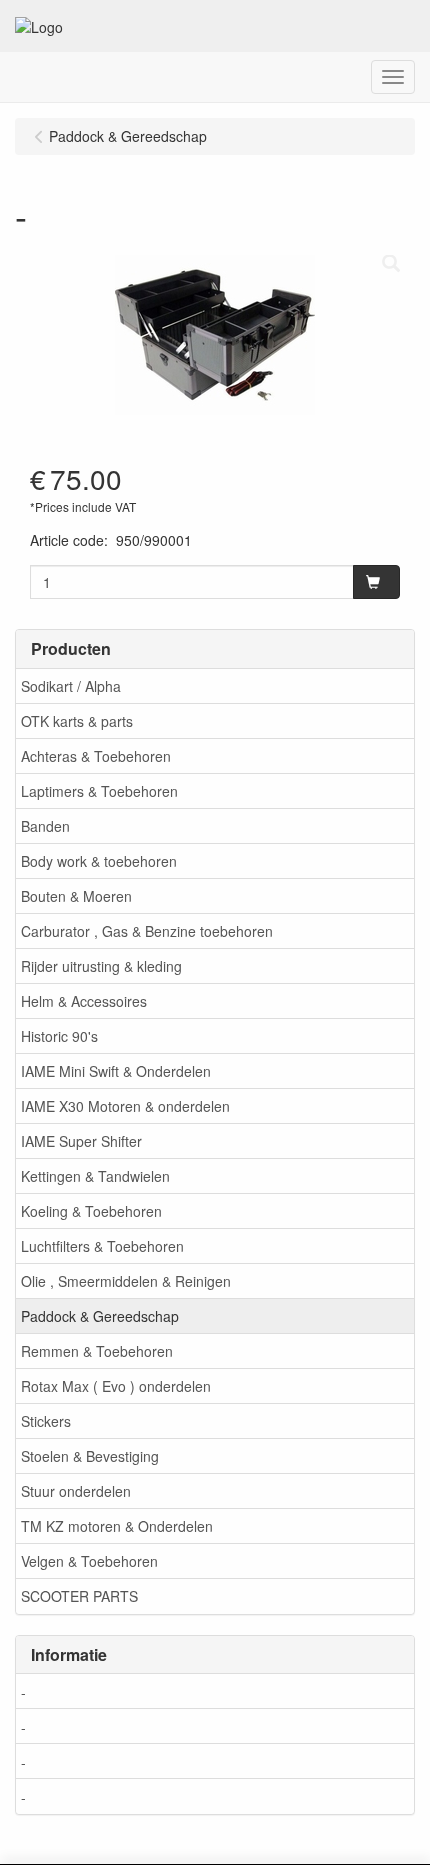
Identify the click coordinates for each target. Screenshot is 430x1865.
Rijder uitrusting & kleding (101, 966)
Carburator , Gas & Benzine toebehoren (147, 931)
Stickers (46, 1421)
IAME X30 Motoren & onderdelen (125, 1106)
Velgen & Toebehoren (89, 1561)
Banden (45, 826)
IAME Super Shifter (81, 1141)
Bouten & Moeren (76, 896)
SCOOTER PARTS (79, 1596)
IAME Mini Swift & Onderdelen (116, 1071)
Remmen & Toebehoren (97, 1351)
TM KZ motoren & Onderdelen (117, 1526)
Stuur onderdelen (76, 1491)
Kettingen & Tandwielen (95, 1176)
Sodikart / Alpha (71, 686)
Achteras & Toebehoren (96, 756)
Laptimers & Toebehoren (99, 791)
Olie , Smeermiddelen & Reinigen (126, 1281)
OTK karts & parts (77, 721)
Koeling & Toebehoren (91, 1211)
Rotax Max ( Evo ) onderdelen (116, 1386)
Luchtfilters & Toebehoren (102, 1246)
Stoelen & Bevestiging (90, 1456)
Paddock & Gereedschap (100, 1316)
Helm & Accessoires (84, 1001)
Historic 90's (59, 1036)
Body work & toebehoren (99, 861)
